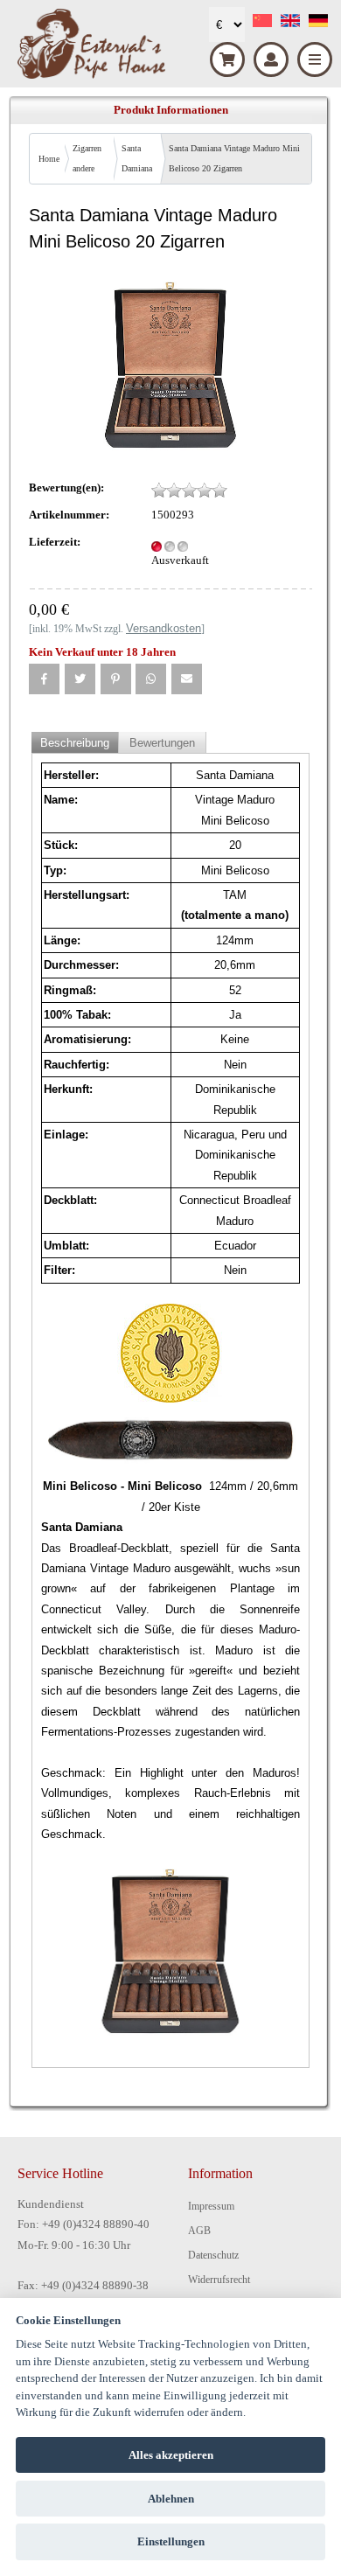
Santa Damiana (137, 158)
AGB (199, 2231)
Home (49, 159)
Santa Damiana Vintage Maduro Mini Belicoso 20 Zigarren (234, 158)
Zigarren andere (87, 158)
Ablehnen (171, 2499)
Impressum (211, 2206)
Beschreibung (75, 743)
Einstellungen (171, 2541)
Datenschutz (213, 2255)
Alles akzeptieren (171, 2455)
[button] (44, 679)
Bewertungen (162, 743)
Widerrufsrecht (219, 2280)
